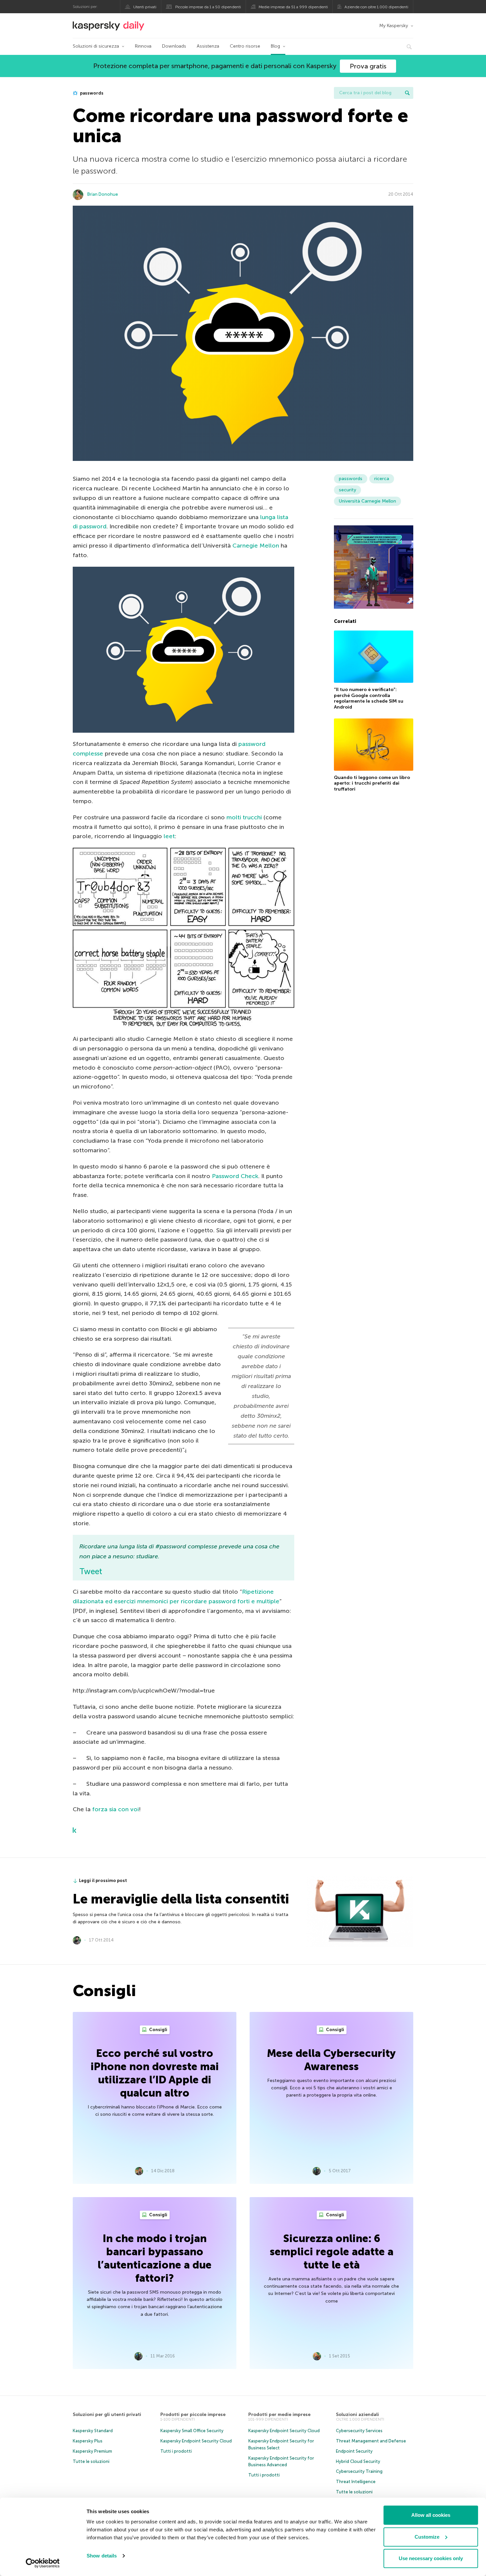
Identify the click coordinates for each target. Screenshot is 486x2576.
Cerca (407, 93)
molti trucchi (244, 817)
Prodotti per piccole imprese (193, 2414)
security (347, 490)
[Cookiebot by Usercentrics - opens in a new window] (43, 2563)
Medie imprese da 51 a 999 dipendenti (293, 7)
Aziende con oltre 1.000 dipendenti (376, 7)
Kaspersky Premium (92, 2451)
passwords (91, 93)
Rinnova (143, 46)
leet (169, 836)
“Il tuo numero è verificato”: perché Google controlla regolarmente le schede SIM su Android (369, 698)
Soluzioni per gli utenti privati (107, 2414)
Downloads (174, 46)
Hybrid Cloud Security (358, 2461)
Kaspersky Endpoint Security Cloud (196, 2441)
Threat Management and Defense (371, 2441)
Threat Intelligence (356, 2482)
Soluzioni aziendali (357, 2414)
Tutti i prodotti (176, 2451)
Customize (427, 2537)
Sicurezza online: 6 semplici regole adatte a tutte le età (332, 2252)
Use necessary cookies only (431, 2558)
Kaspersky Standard (93, 2431)
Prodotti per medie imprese (279, 2414)
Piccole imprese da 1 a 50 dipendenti (208, 7)
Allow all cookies (431, 2515)
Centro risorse (245, 46)
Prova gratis (368, 66)
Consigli (158, 2030)
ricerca (382, 479)
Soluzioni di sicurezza (96, 46)
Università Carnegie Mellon (367, 501)
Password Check (235, 1176)
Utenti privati (145, 7)
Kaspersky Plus (88, 2441)
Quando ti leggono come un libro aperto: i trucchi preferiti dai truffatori (372, 783)
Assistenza (208, 46)
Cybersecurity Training (359, 2471)
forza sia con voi (116, 1809)
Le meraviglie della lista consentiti (181, 1899)
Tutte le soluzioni (91, 2461)
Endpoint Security (354, 2451)
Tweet (91, 1571)
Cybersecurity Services (359, 2431)
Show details (102, 2556)
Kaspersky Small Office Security (192, 2431)
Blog (275, 46)
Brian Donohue (103, 194)
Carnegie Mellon (256, 546)
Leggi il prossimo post (103, 1881)
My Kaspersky (394, 26)
